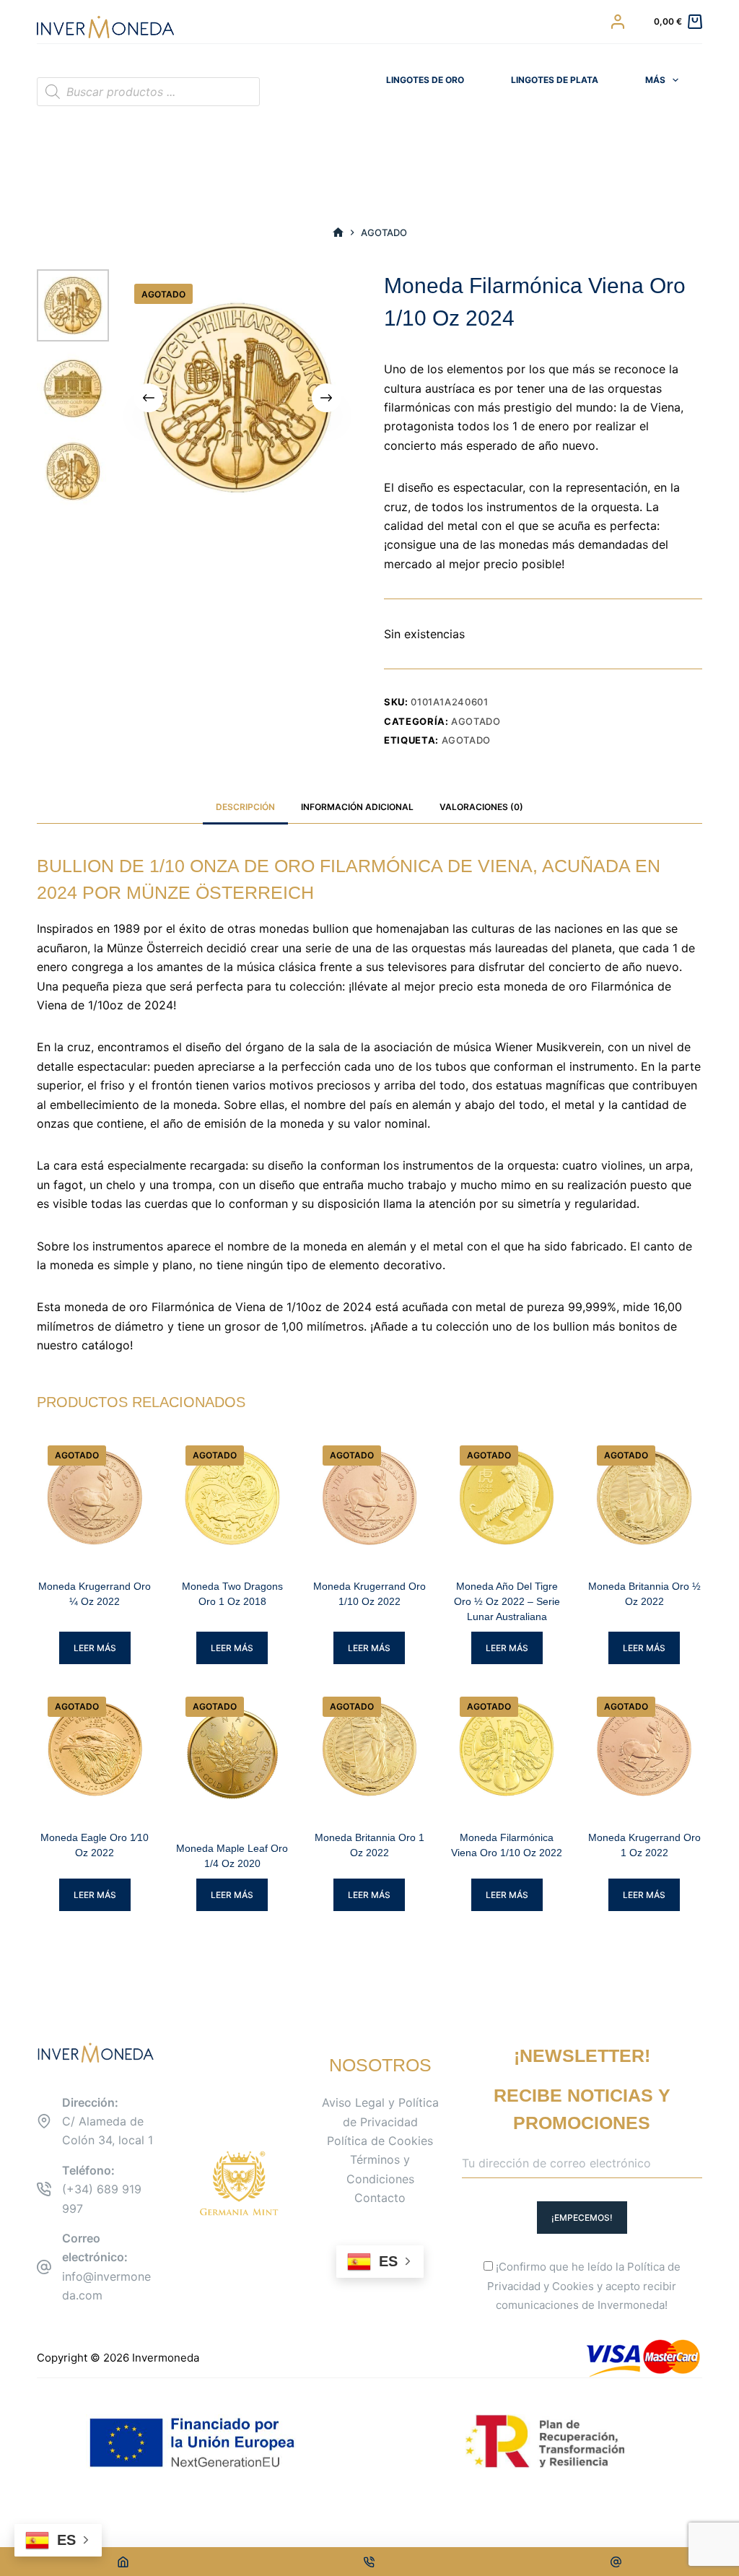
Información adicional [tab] (357, 807)
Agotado (476, 721)
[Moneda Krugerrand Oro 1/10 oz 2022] (369, 1498)
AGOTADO (467, 740)
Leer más (95, 1648)
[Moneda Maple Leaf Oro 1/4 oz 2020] (232, 1754)
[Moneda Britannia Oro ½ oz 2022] (644, 1498)
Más (655, 80)
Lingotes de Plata (555, 80)
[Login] (618, 22)
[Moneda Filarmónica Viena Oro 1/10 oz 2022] (507, 1749)
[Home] (123, 2562)
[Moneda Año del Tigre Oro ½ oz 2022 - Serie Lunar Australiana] (507, 1498)
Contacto (380, 2198)
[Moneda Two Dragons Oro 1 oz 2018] (232, 1498)
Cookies (573, 2286)
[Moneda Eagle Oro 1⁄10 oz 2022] (95, 1749)
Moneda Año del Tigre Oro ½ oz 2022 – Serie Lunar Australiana (507, 1601)
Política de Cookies (380, 2141)
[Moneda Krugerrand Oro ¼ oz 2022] (95, 1498)
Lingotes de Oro (425, 80)
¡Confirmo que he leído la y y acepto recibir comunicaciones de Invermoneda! (584, 2286)
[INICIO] (338, 233)
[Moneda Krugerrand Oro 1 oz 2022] (644, 1749)
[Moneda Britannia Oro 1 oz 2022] (369, 1749)
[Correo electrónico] (616, 2562)
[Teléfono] (370, 2562)
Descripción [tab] (245, 807)
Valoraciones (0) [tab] (481, 807)
